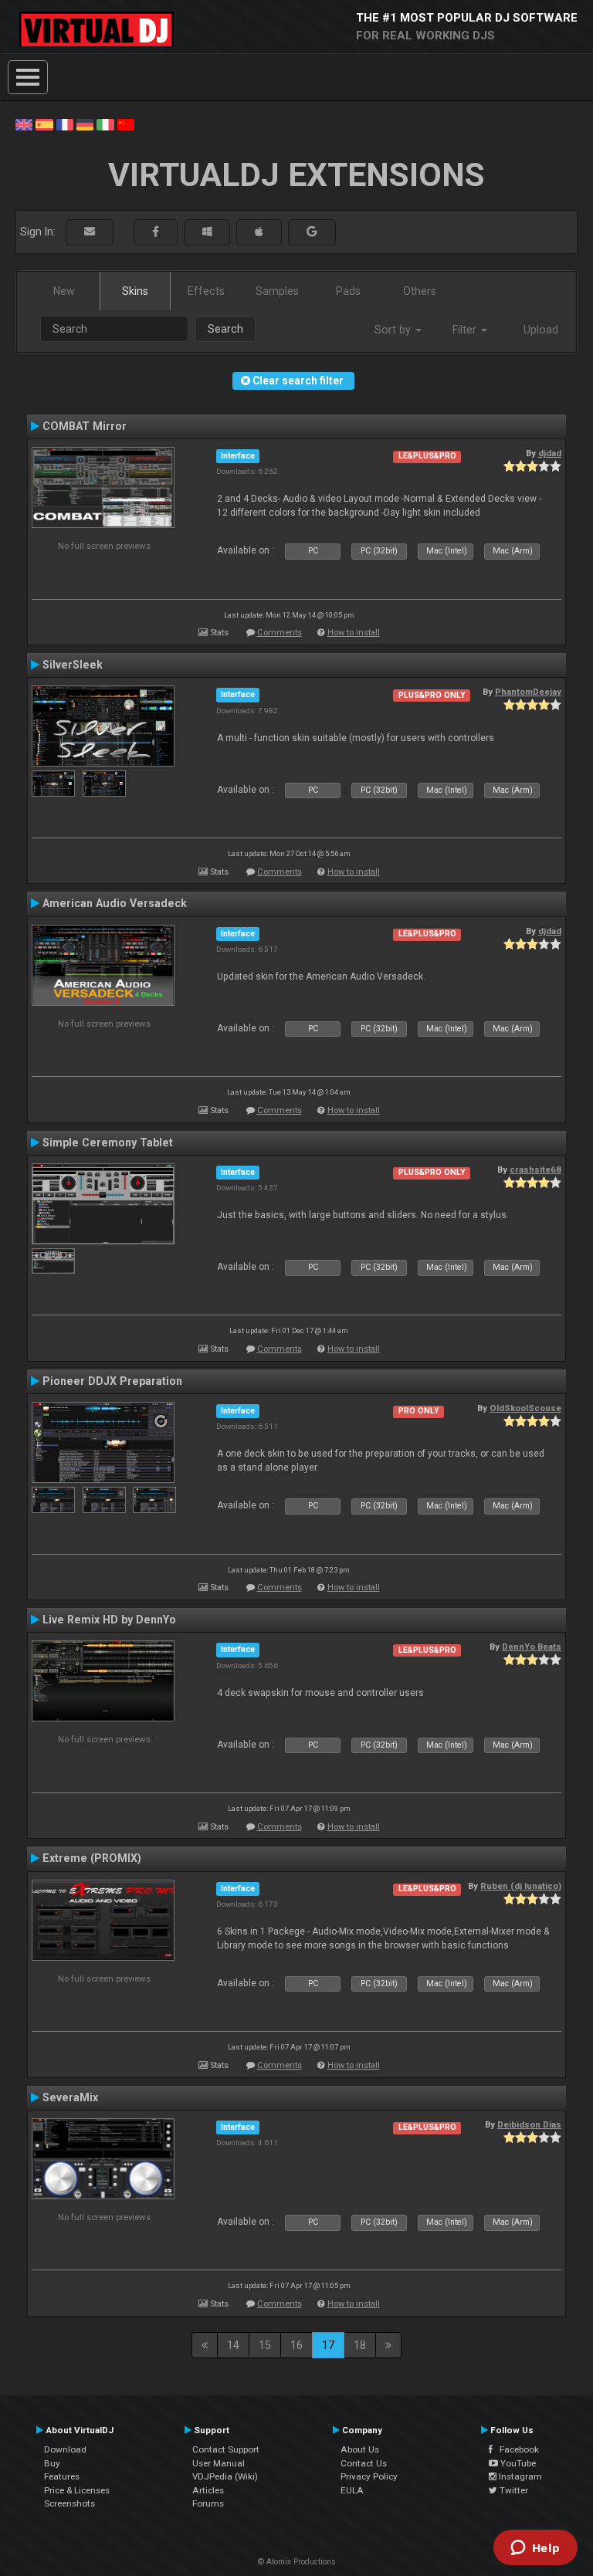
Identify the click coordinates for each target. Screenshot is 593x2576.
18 (360, 2345)
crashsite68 (535, 1170)
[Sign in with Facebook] (156, 232)
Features (62, 2476)
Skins (135, 291)
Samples (277, 291)
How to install (354, 633)
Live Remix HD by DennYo (109, 1620)
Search (225, 329)
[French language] (65, 124)
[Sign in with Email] (90, 232)
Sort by (394, 330)
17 (328, 2345)
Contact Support (226, 2449)
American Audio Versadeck (115, 903)
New (64, 291)
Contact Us (364, 2463)
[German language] (85, 124)
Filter (466, 330)
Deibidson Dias (529, 2124)
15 (265, 2345)
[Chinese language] (126, 124)
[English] (24, 124)
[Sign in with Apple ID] (259, 232)
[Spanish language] (44, 124)
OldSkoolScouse (525, 1408)
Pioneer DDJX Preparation (112, 1381)
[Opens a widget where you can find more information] (535, 2549)
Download (65, 2449)
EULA (352, 2490)
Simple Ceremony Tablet (108, 1142)
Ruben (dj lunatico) (521, 1886)
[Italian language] (105, 124)
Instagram (519, 2476)
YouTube (517, 2463)
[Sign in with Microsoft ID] (207, 232)
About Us (360, 2449)
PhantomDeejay (528, 692)
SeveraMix (70, 2097)
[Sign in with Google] (312, 232)
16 (296, 2345)
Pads (348, 291)
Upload (541, 330)
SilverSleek (73, 665)
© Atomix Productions (297, 2562)
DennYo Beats (532, 1647)
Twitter (513, 2490)
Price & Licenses (77, 2490)
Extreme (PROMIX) (92, 1858)
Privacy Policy (369, 2476)
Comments (280, 633)
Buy (52, 2463)
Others (420, 291)
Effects (206, 291)
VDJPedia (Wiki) (225, 2476)
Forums (208, 2503)
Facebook (516, 2449)
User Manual (219, 2463)
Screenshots (69, 2503)
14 (233, 2345)
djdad (550, 453)
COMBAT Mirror (85, 426)
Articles (208, 2490)
